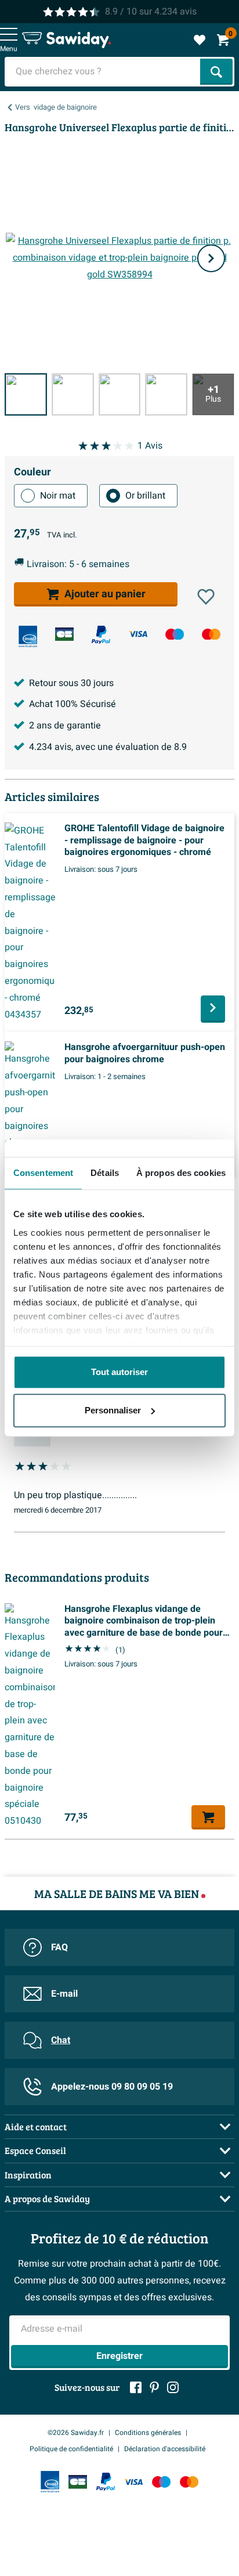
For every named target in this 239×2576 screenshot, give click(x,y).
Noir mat (58, 496)
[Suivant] (211, 258)
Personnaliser (113, 1410)
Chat (61, 2040)
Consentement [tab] (43, 1173)
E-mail (64, 1994)
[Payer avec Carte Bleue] (64, 634)
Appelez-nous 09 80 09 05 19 (112, 2087)
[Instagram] (173, 2387)
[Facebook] (136, 2387)
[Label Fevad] (28, 636)
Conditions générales (148, 2433)
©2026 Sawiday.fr (76, 2433)
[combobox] (104, 72)
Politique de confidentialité (71, 2449)
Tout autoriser (119, 1372)
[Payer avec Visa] (138, 634)
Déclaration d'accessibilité (165, 2449)
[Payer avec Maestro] (175, 634)
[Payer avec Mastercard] (211, 634)
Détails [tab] (105, 1173)
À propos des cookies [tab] (181, 1173)
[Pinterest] (154, 2387)
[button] (206, 597)
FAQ (59, 1947)
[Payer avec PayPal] (101, 635)
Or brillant (145, 496)
